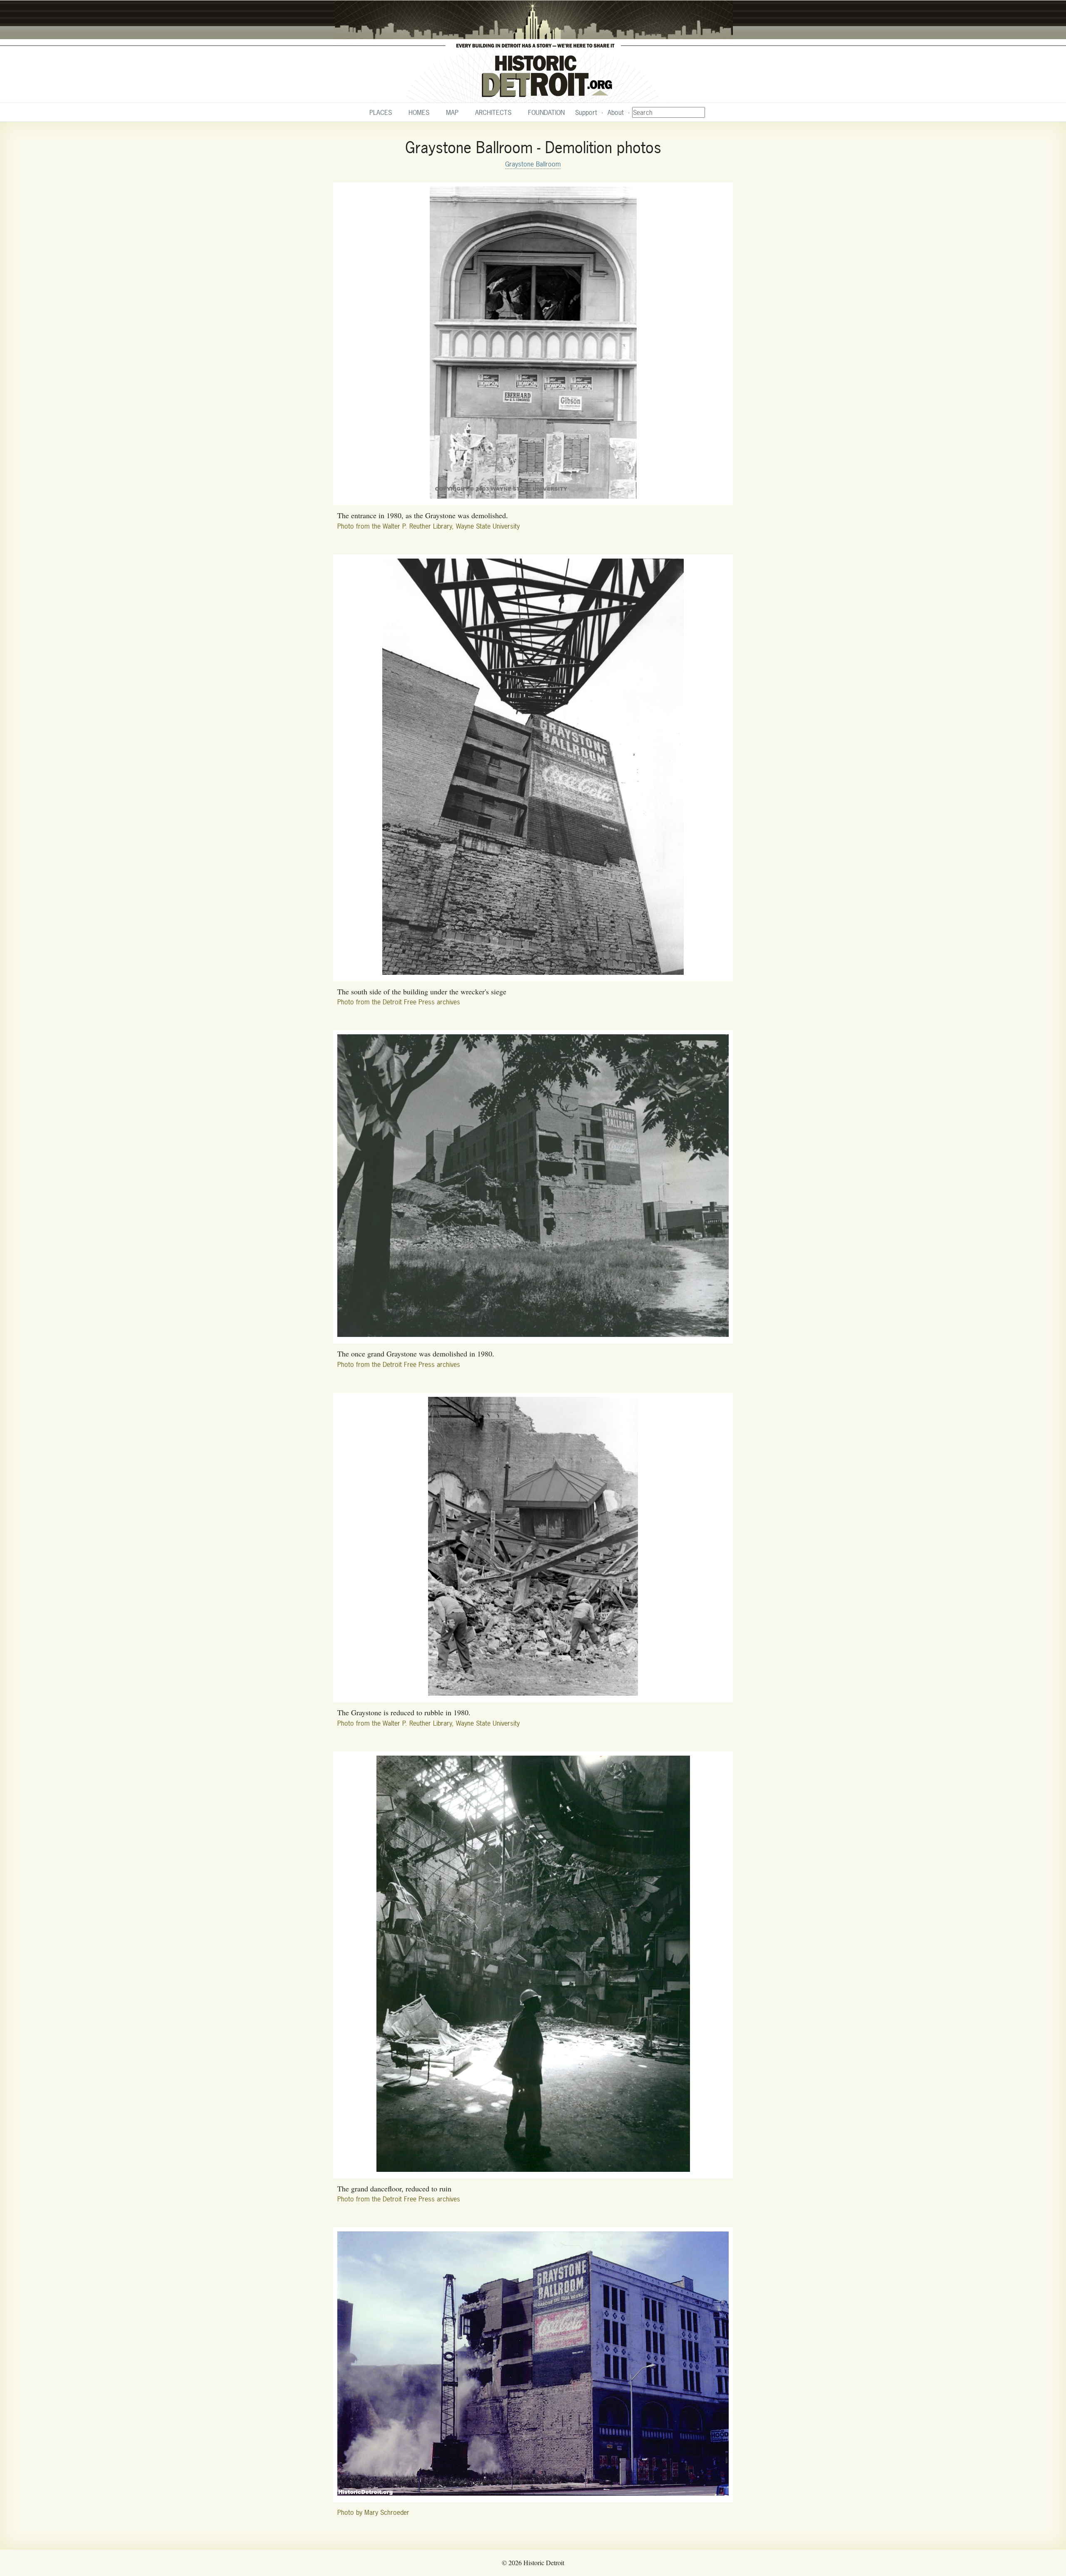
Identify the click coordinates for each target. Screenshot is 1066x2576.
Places (381, 112)
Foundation (546, 112)
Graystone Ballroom (533, 164)
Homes (419, 112)
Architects (493, 112)
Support (586, 112)
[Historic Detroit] (533, 52)
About (616, 112)
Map (452, 112)
